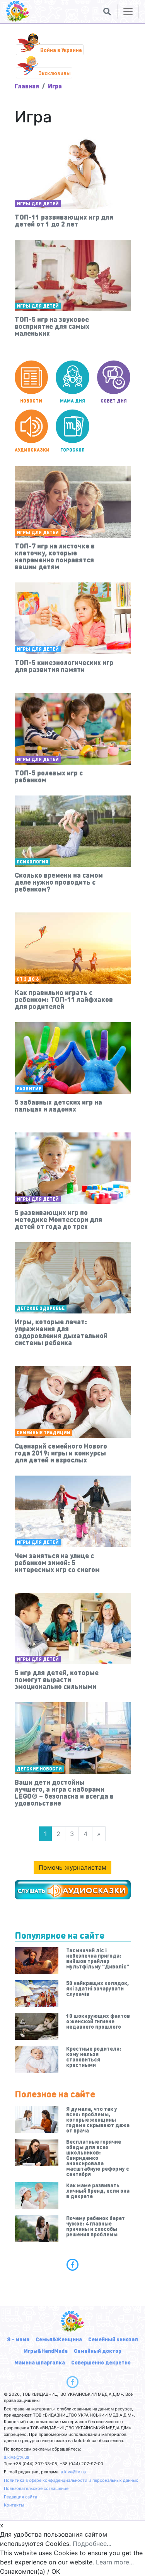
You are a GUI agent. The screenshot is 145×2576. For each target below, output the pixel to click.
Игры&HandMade (46, 2351)
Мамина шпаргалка (40, 2362)
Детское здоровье (41, 1308)
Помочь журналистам (72, 1867)
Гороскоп (72, 450)
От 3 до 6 (28, 979)
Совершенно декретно (101, 2362)
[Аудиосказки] (72, 1890)
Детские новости (39, 1769)
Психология (32, 862)
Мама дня (72, 401)
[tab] (73, 2265)
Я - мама (18, 2339)
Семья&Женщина (59, 2339)
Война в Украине (61, 50)
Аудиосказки (32, 450)
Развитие (29, 1089)
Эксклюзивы (55, 73)
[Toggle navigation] (128, 12)
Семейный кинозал (113, 2339)
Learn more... (115, 2562)
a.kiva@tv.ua (16, 2457)
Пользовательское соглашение (36, 2488)
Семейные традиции (43, 1433)
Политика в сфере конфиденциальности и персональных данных (71, 2480)
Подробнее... (92, 2544)
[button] (107, 12)
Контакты (14, 2505)
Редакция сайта (20, 2497)
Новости (31, 401)
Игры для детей (38, 204)
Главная (27, 86)
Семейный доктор (98, 2351)
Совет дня (114, 401)
